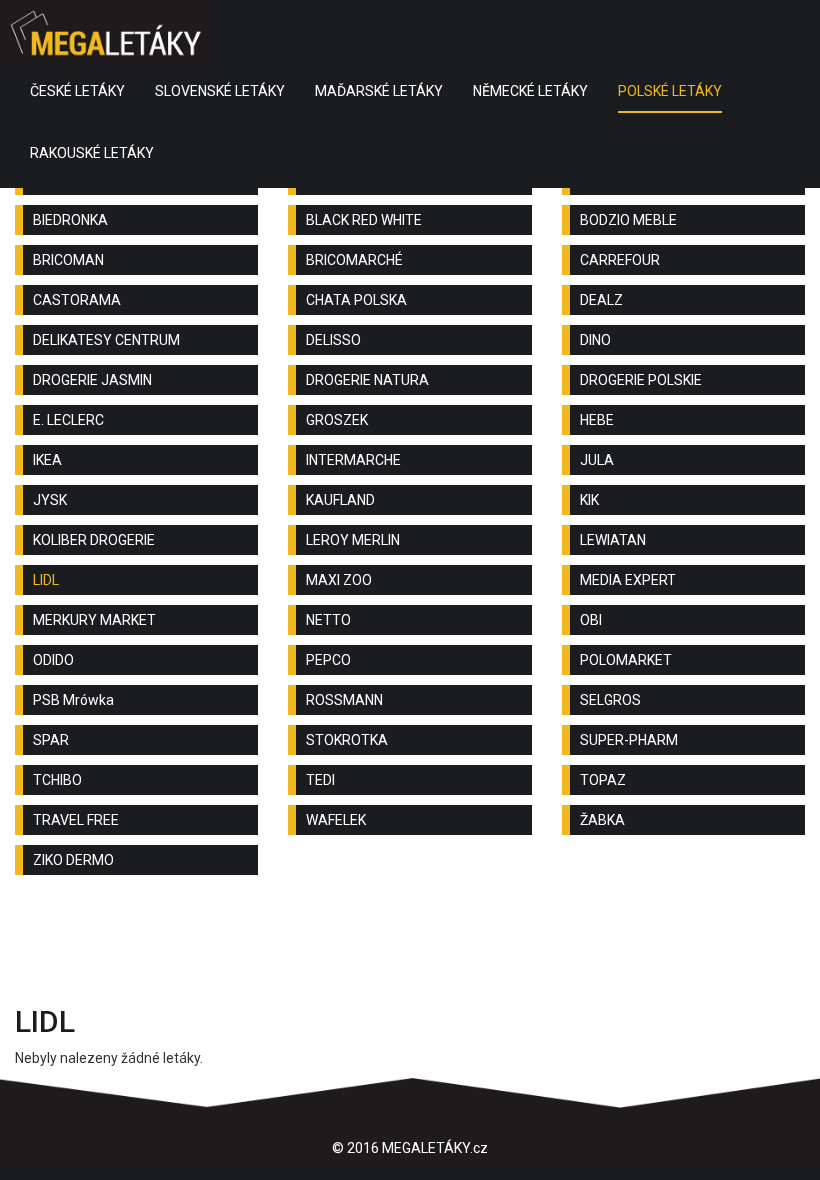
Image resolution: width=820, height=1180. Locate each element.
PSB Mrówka (73, 700)
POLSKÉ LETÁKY (670, 91)
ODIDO (53, 660)
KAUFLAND (340, 500)
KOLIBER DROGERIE (94, 540)
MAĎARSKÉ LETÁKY (379, 91)
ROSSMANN (344, 700)
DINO (595, 340)
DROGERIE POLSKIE (641, 380)
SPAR (51, 740)
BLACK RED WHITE (364, 220)
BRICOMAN (68, 260)
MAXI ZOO (339, 580)
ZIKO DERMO (73, 860)
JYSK (50, 500)
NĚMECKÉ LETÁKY (530, 91)
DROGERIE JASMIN (92, 380)
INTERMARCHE (353, 460)
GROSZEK (337, 420)
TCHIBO (57, 780)
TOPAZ (603, 780)
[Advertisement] (410, 945)
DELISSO (333, 340)
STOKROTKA (347, 740)
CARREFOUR (620, 260)
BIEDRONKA (70, 220)
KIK (589, 500)
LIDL (46, 580)
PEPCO (328, 660)
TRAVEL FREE (76, 820)
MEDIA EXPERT (628, 580)
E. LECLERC (68, 420)
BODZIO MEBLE (628, 220)
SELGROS (610, 700)
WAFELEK (336, 820)
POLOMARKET (626, 660)
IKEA (47, 460)
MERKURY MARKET (94, 620)
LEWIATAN (613, 540)
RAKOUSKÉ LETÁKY (92, 153)
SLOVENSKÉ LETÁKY (220, 91)
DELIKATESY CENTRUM (106, 340)
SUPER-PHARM (629, 740)
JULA (597, 460)
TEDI (320, 780)
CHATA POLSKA (356, 300)
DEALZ (601, 300)
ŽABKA (602, 820)
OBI (591, 620)
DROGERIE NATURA (367, 380)
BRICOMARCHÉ (354, 260)
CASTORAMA (77, 300)
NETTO (328, 620)
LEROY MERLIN (353, 540)
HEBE (597, 420)
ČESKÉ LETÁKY (77, 91)
